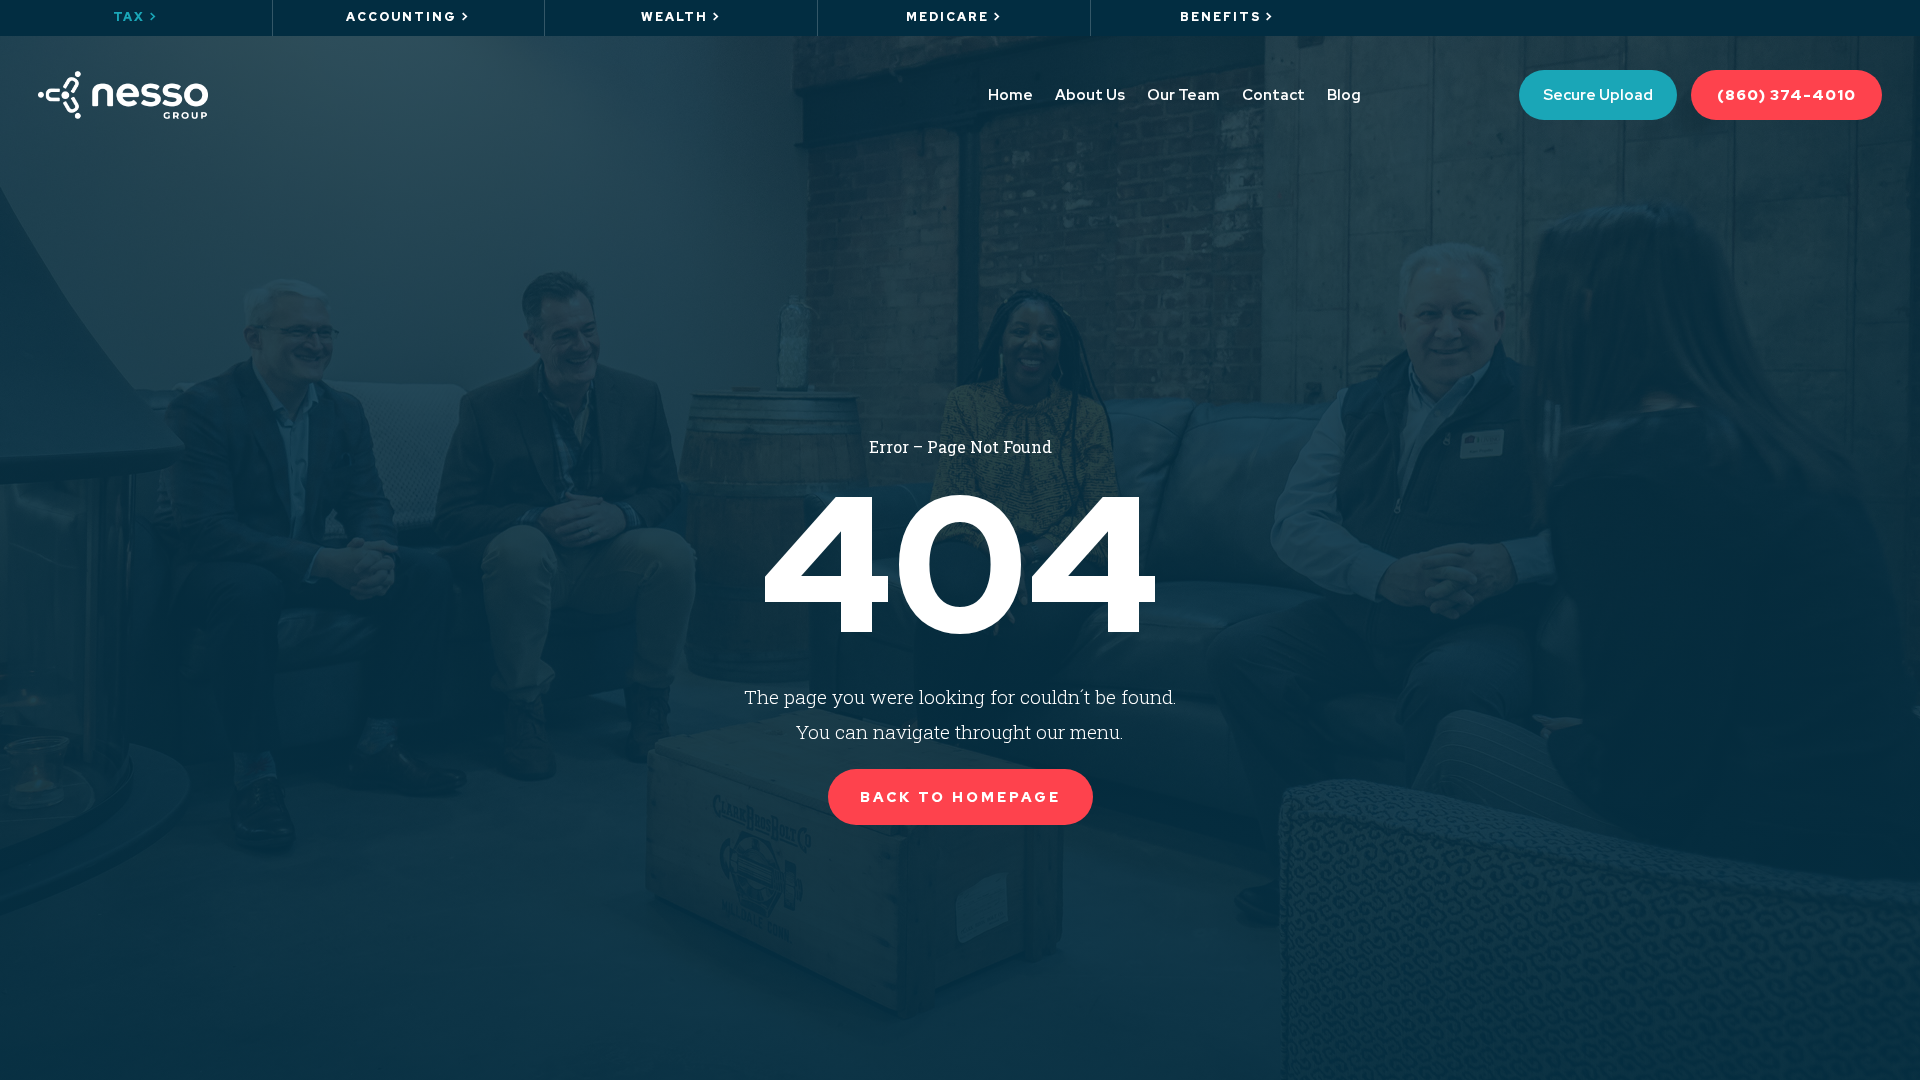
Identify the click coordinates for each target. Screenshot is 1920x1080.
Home (1010, 95)
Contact (1273, 95)
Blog (1344, 95)
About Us (1090, 95)
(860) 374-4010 (1786, 95)
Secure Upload (1598, 95)
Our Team (1183, 95)
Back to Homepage (960, 797)
